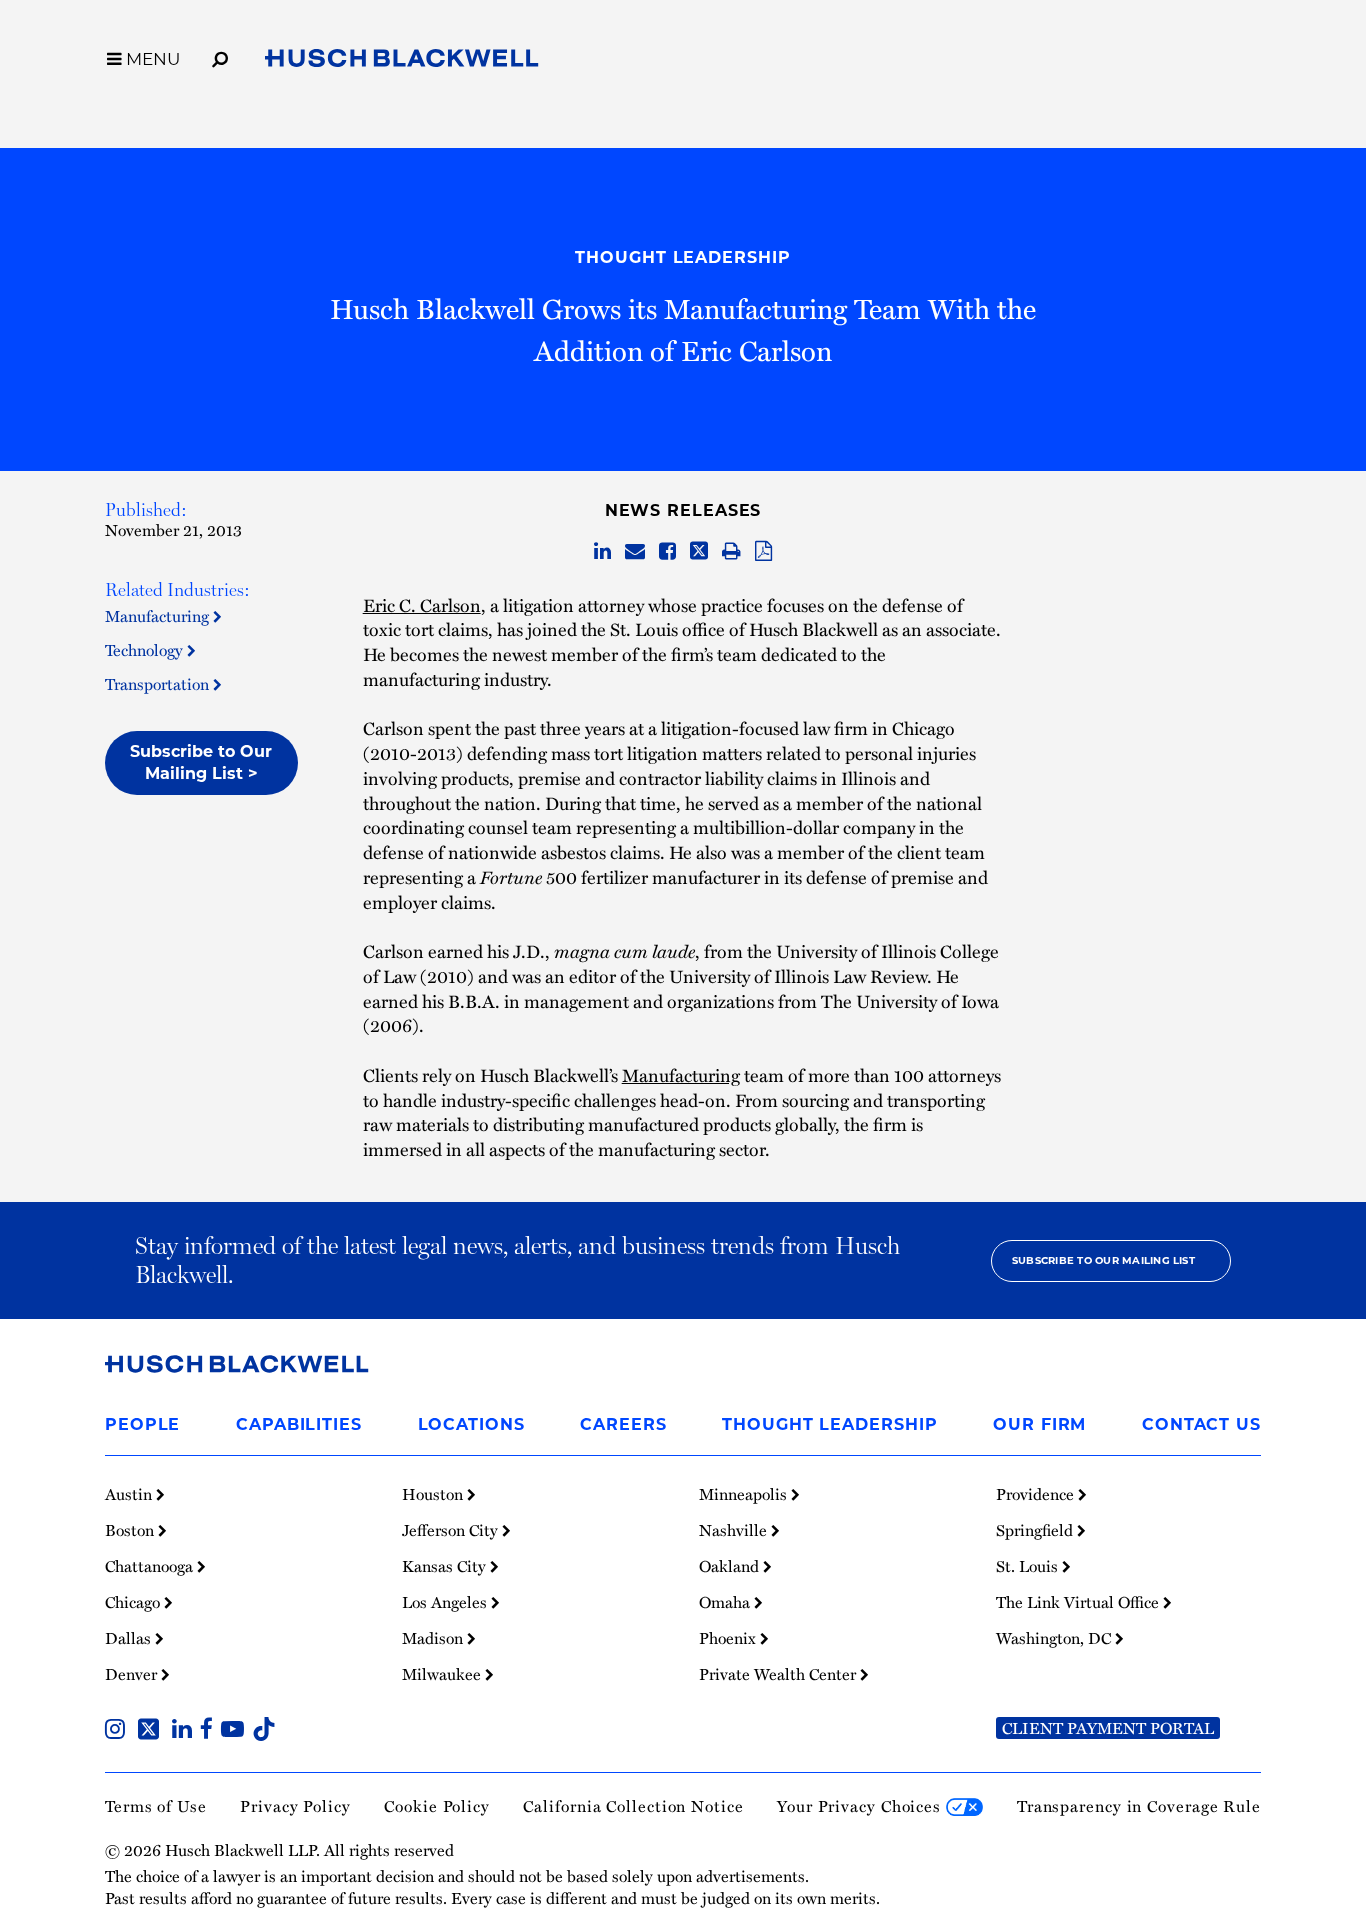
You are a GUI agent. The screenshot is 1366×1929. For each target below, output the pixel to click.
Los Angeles (446, 1602)
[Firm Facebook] (210, 1731)
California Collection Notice (633, 1806)
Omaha (726, 1602)
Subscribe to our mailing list (1103, 1260)
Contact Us (1201, 1424)
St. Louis (1029, 1566)
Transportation (159, 684)
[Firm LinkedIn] (186, 1731)
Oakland (731, 1566)
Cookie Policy (437, 1806)
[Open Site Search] (220, 56)
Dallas (130, 1638)
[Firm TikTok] (264, 1731)
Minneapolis (745, 1494)
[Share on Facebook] (667, 552)
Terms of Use (156, 1806)
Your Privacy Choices (861, 1806)
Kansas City (446, 1566)
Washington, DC (1055, 1638)
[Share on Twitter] (699, 552)
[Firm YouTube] (236, 1731)
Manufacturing (159, 616)
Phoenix (729, 1638)
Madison (434, 1638)
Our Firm (1039, 1424)
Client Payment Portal (1108, 1728)
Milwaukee (443, 1674)
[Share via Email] (635, 552)
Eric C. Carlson (422, 604)
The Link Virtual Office (1079, 1602)
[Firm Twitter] (152, 1731)
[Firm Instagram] (119, 1731)
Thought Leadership (682, 257)
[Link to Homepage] (402, 62)
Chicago (134, 1602)
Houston (434, 1494)
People (142, 1424)
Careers (623, 1424)
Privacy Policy (295, 1806)
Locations (471, 1424)
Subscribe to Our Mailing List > (201, 762)
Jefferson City (452, 1530)
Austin (130, 1494)
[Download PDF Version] (763, 552)
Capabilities (299, 1424)
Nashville (735, 1530)
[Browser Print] (731, 552)
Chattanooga (151, 1566)
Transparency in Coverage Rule (1139, 1806)
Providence (1037, 1494)
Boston (131, 1530)
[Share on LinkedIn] (602, 552)
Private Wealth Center (779, 1674)
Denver (133, 1674)
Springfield (1036, 1530)
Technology (146, 650)
